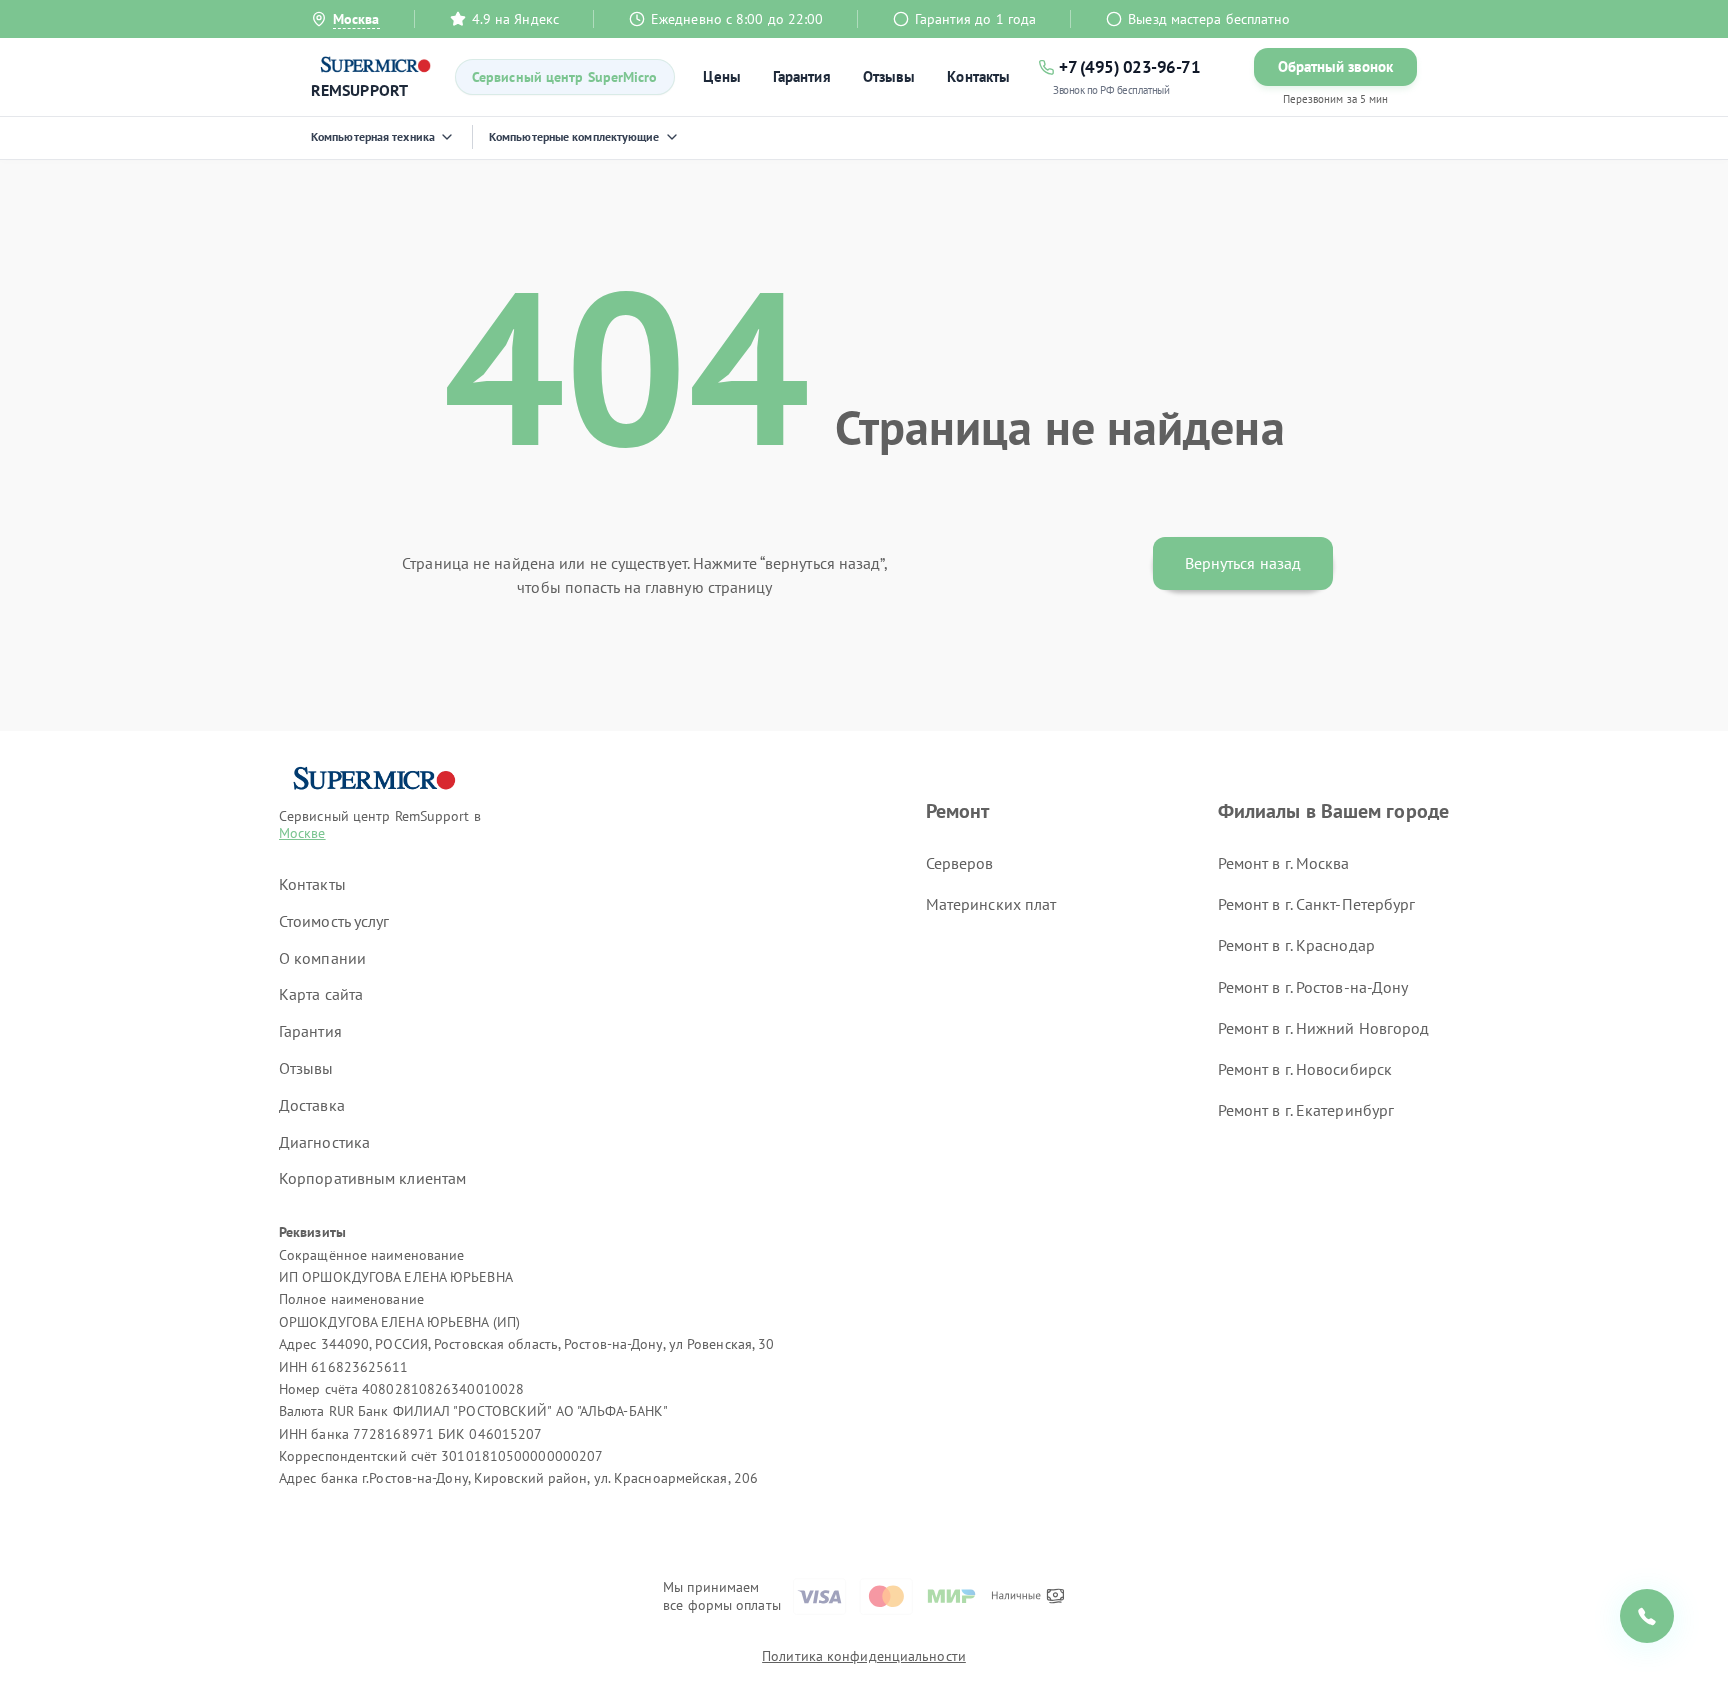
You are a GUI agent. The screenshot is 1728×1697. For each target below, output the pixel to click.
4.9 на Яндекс (515, 19)
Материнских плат (991, 904)
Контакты (978, 76)
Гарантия (802, 76)
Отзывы (889, 76)
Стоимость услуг (334, 921)
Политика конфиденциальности (864, 1656)
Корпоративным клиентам (372, 1178)
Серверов (960, 863)
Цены (721, 76)
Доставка (312, 1105)
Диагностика (324, 1142)
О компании (322, 958)
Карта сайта (321, 994)
